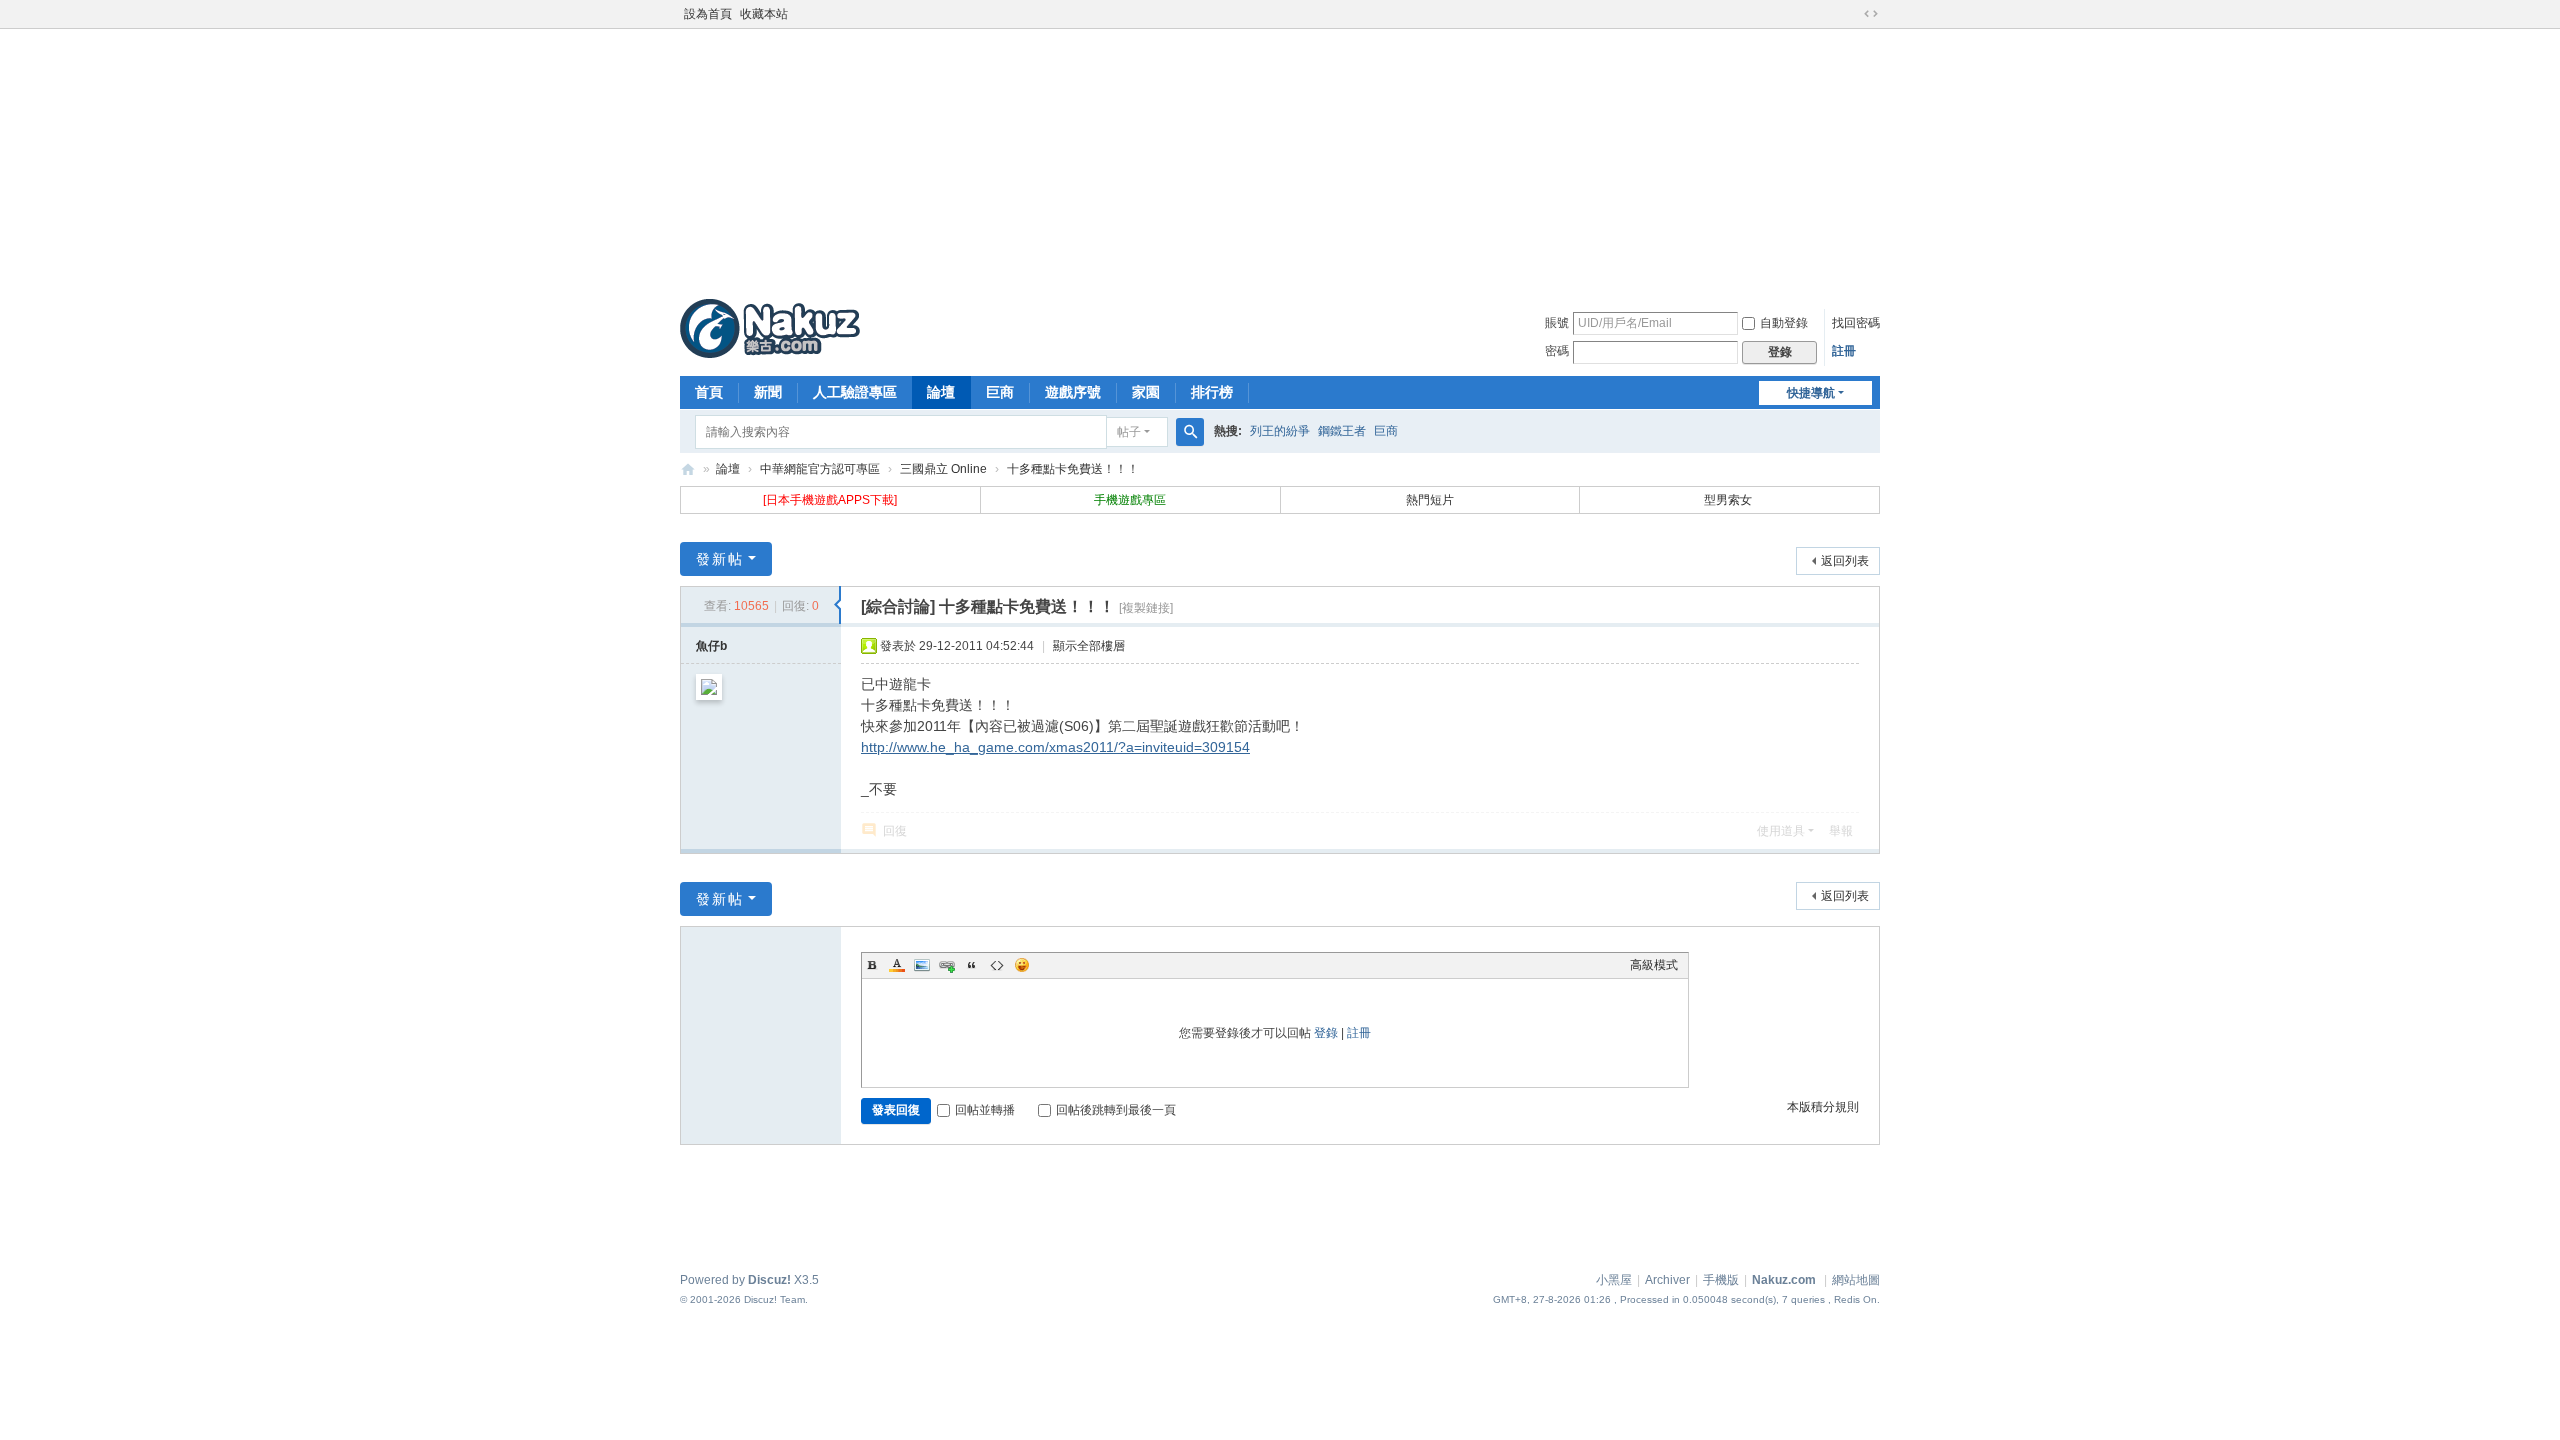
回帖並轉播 (985, 1110)
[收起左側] (837, 605)
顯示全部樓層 (1089, 646)
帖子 (1129, 432)
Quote (972, 965)
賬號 (1557, 323)
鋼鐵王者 (1342, 431)
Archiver (1667, 1280)
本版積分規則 (1823, 1107)
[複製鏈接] (1146, 608)
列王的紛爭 (1280, 431)
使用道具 (1781, 831)
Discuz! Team (774, 1299)
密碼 (1557, 351)
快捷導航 (1811, 393)
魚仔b (711, 646)
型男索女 (1729, 500)
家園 (1146, 392)
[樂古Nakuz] (770, 328)
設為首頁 (708, 14)
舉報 (1841, 831)
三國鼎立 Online (943, 469)
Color (897, 965)
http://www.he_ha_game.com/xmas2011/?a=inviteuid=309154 (1055, 747)
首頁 (709, 392)
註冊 (1844, 351)
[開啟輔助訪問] (1852, 14)
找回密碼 (1856, 323)
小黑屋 (1614, 1280)
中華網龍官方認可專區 (820, 469)
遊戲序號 (1073, 392)
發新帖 (720, 559)
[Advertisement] (1280, 159)
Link (947, 965)
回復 (895, 831)
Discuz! (769, 1280)
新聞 (768, 392)
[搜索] (1190, 432)
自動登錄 (1784, 323)
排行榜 (1212, 392)
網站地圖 (1856, 1280)
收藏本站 (764, 14)
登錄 (1326, 1033)
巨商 (1000, 392)
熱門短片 (1430, 500)
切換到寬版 (1871, 14)
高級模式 (1654, 965)
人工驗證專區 (855, 392)
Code (997, 965)
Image (922, 965)
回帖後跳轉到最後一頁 (1116, 1110)
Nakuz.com (1784, 1280)
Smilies (1022, 965)
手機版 (1721, 1280)
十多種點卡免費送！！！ (1073, 469)
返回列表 (1845, 561)
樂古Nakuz (688, 469)
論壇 (941, 392)
